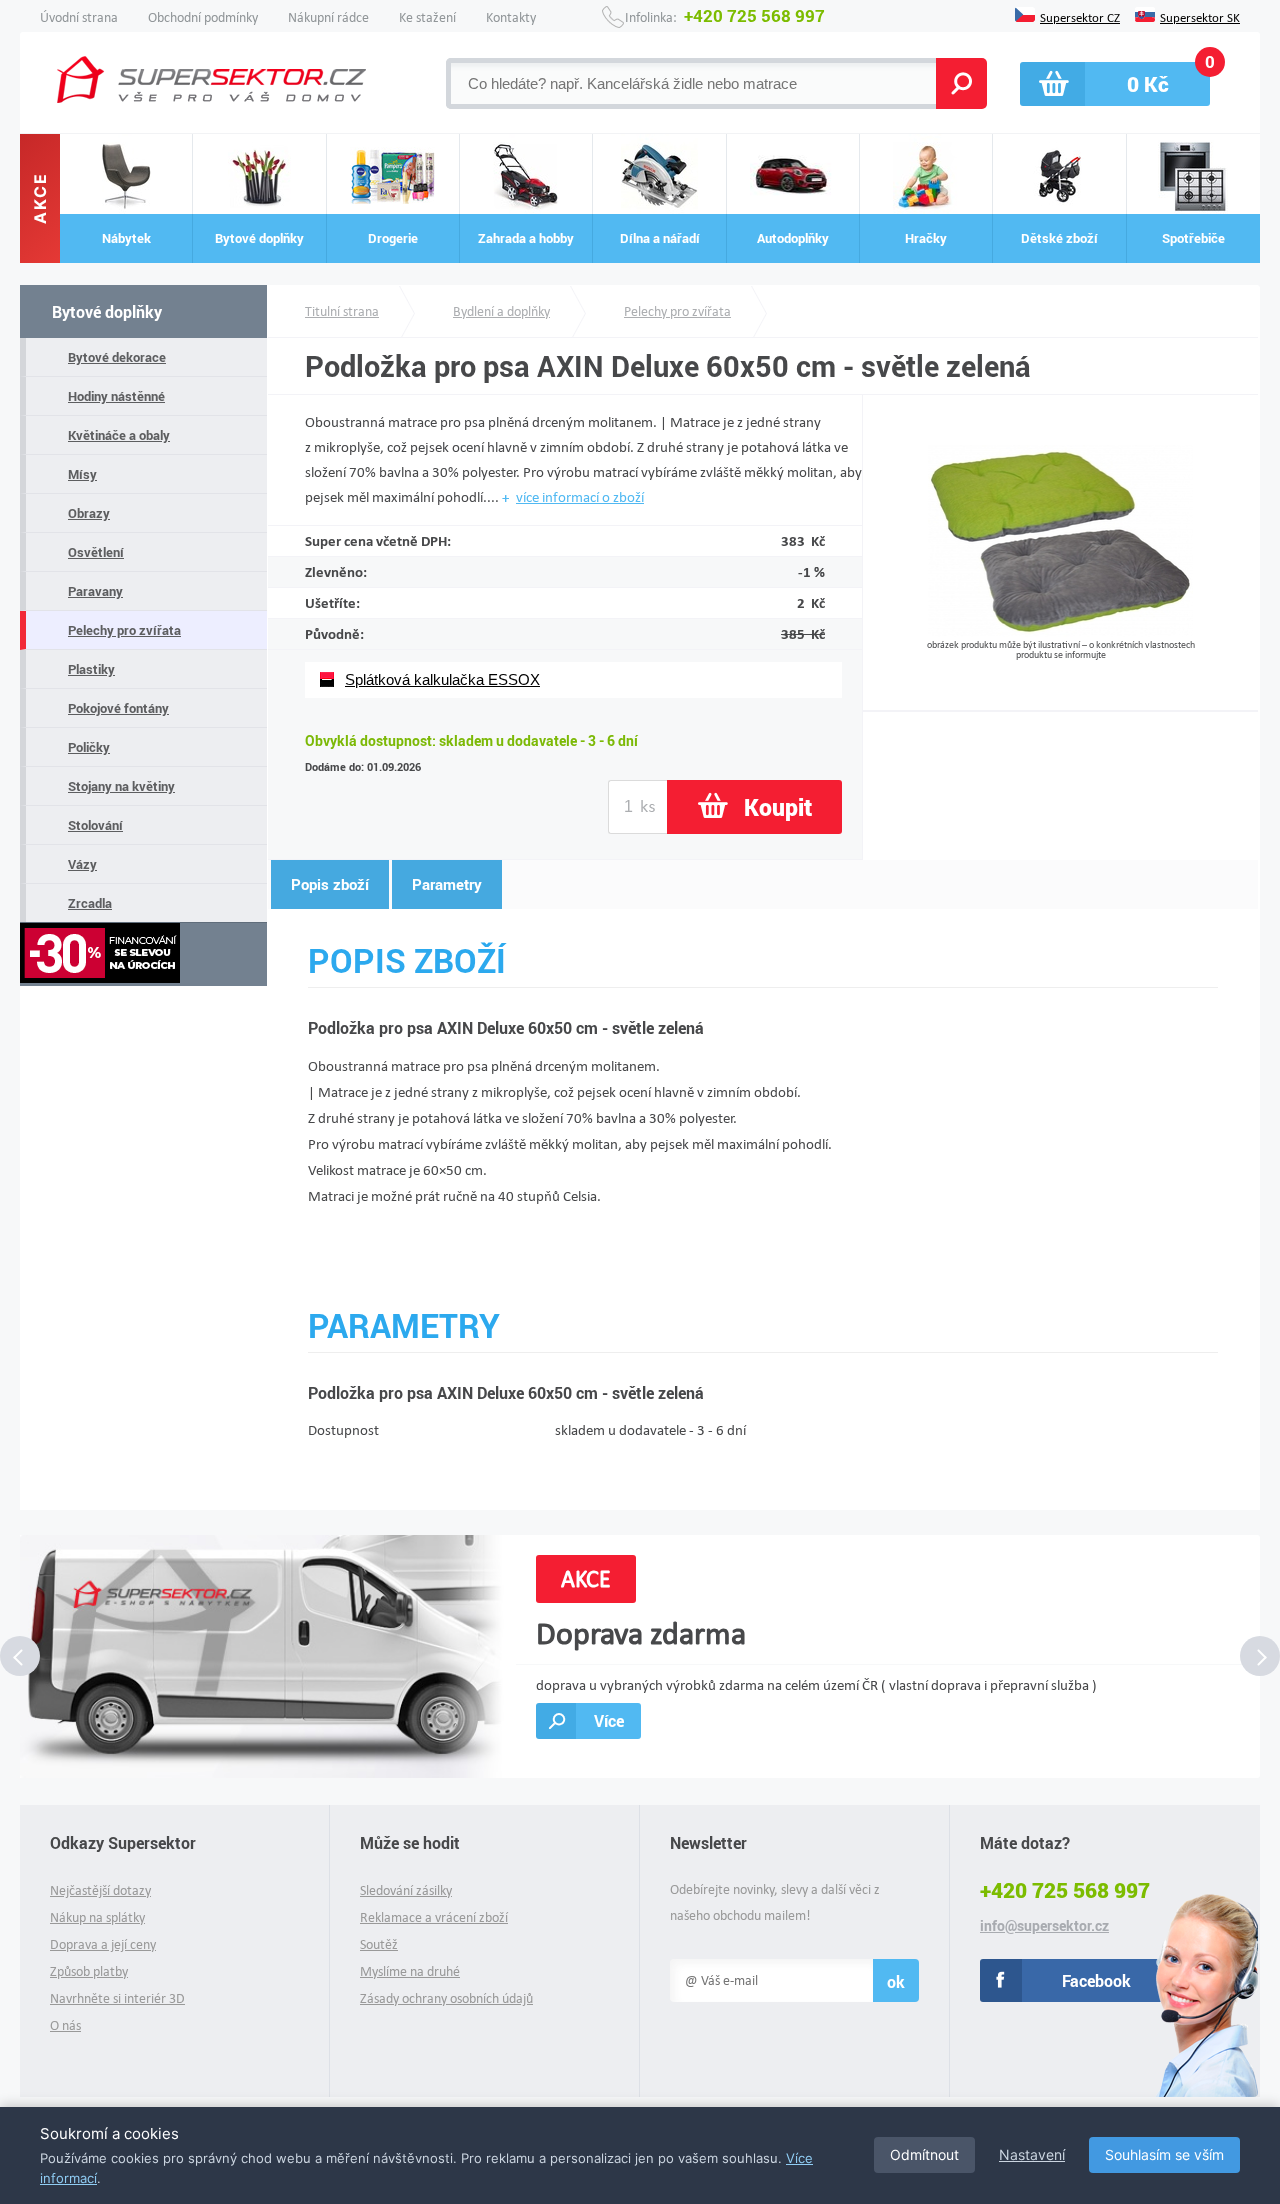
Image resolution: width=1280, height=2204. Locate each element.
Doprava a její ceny (103, 1944)
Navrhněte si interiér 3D (117, 1998)
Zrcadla (90, 903)
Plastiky (91, 669)
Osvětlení (96, 552)
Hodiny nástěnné (116, 396)
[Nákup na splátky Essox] (143, 954)
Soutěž (379, 1944)
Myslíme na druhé (410, 1971)
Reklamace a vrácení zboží (434, 1917)
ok (896, 1981)
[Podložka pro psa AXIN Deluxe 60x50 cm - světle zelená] (1060, 631)
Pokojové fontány (118, 708)
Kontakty (511, 17)
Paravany (95, 591)
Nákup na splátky (97, 1917)
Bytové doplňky (107, 311)
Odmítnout (924, 2154)
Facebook (1096, 1980)
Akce (40, 199)
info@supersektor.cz (1044, 1926)
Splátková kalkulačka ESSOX (442, 679)
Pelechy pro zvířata (124, 630)
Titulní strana (342, 311)
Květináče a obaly (119, 435)
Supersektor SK (1200, 16)
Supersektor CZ (1080, 16)
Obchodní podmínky (203, 17)
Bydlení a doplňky (501, 311)
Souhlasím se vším (1164, 2154)
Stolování (95, 825)
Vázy (82, 864)
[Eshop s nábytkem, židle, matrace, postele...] (211, 79)
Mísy (82, 474)
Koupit (778, 807)
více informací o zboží (580, 497)
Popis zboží (330, 884)
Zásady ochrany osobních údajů (446, 1998)
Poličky (89, 747)
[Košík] (1115, 84)
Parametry (447, 884)
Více (609, 1720)
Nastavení (1032, 2154)
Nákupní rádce (328, 17)
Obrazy (89, 513)
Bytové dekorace (117, 357)
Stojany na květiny (121, 786)
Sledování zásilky (406, 1890)
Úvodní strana (79, 17)
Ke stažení (427, 17)
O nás (65, 2025)
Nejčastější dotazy (100, 1890)
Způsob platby (89, 1971)
